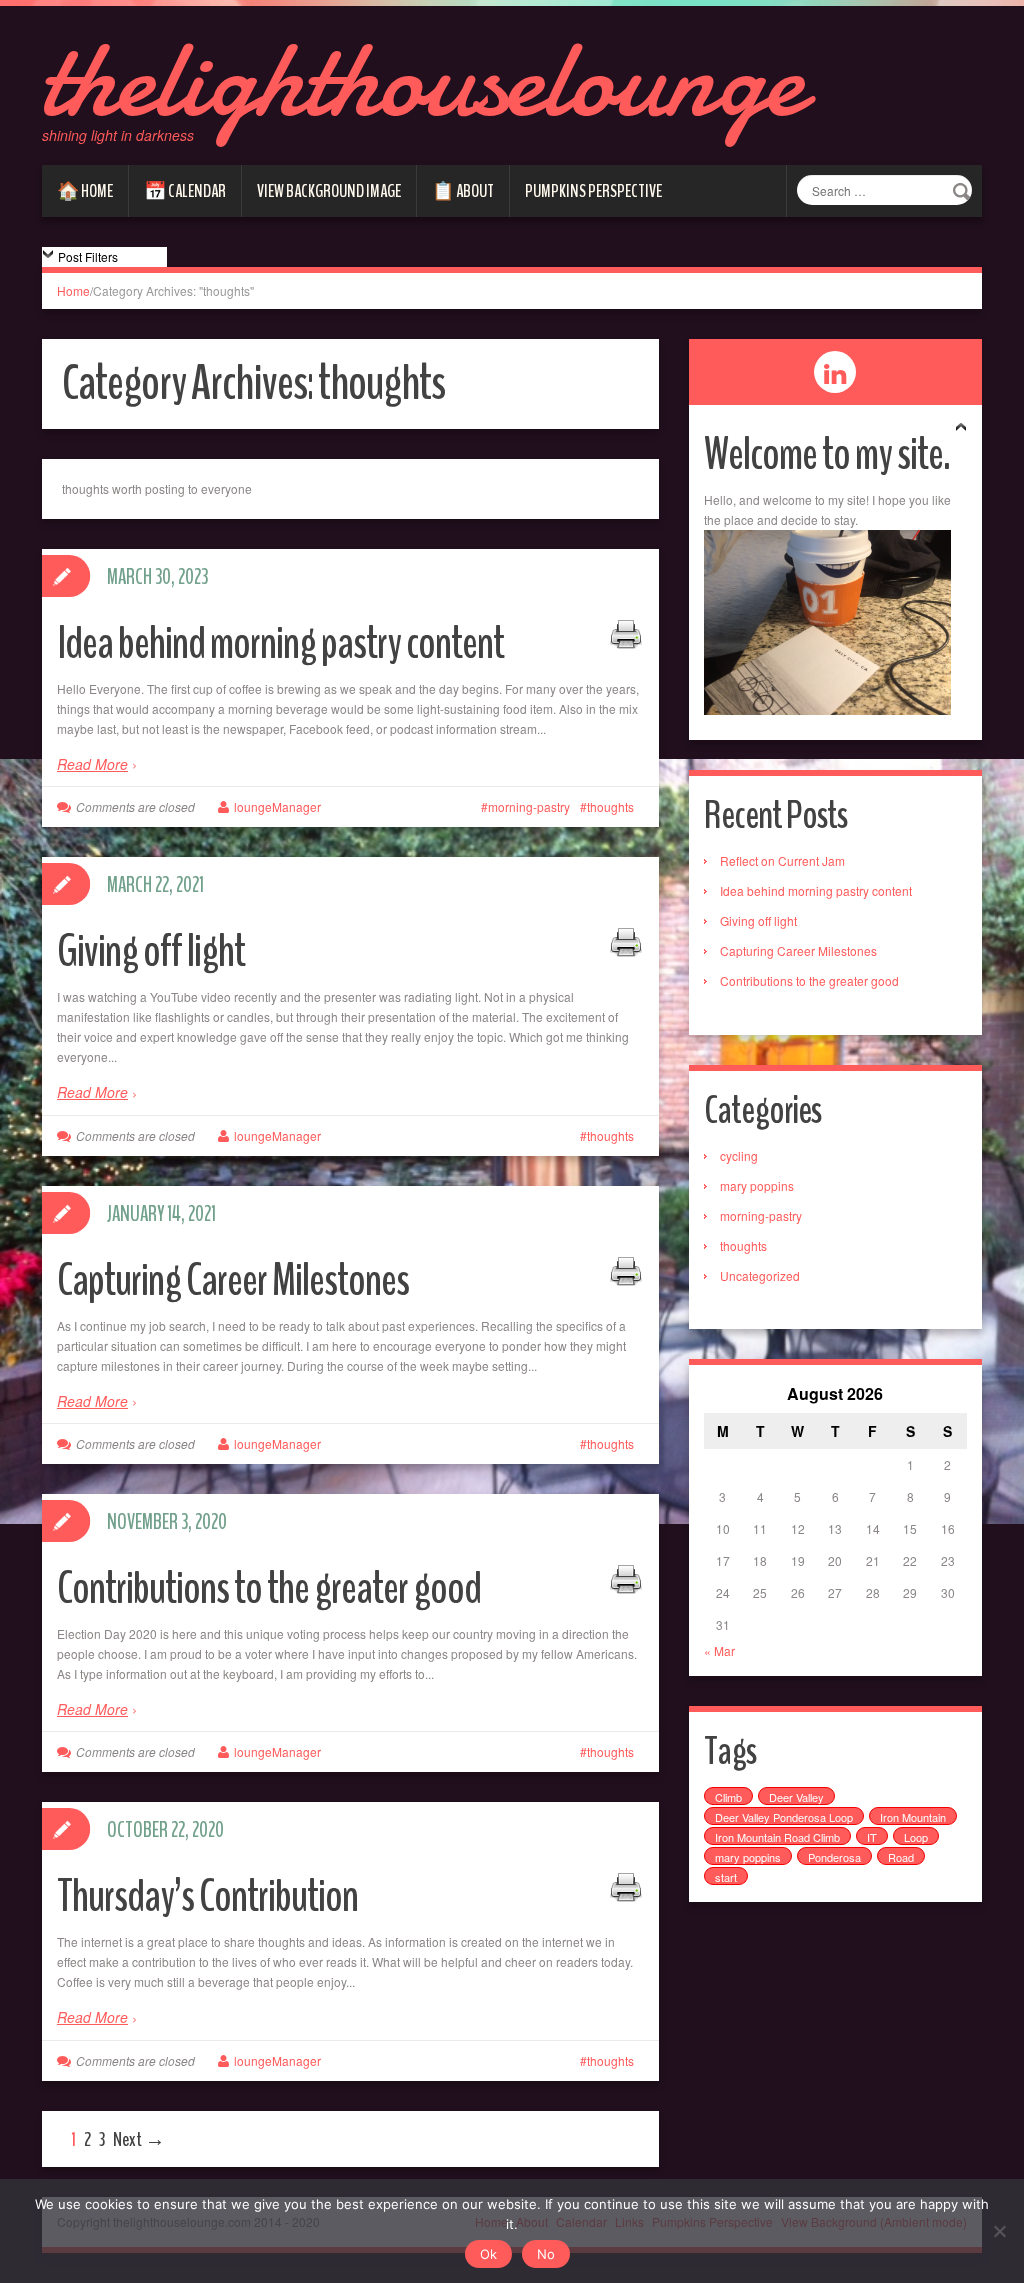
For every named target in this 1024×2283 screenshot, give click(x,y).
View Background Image (329, 191)
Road (901, 1857)
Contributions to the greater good (269, 1588)
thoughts (610, 806)
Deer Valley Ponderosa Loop (784, 1817)
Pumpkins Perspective (593, 191)
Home (73, 290)
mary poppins (757, 1185)
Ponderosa (834, 1857)
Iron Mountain (913, 1817)
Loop (916, 1837)
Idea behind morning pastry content (280, 643)
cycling (739, 1155)
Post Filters (88, 256)
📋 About (463, 191)
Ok (488, 2254)
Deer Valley (796, 1797)
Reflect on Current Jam (782, 860)
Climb (728, 1797)
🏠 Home (85, 191)
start (726, 1877)
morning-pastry (529, 806)
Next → (139, 2139)
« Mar (719, 1650)
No (546, 2254)
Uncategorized (760, 1275)
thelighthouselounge (422, 80)
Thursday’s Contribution (207, 1896)
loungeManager (277, 806)
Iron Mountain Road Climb (777, 1837)
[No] (999, 2231)
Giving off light (151, 951)
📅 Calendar (185, 191)
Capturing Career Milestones (233, 1280)
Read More (92, 764)
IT (872, 1837)
